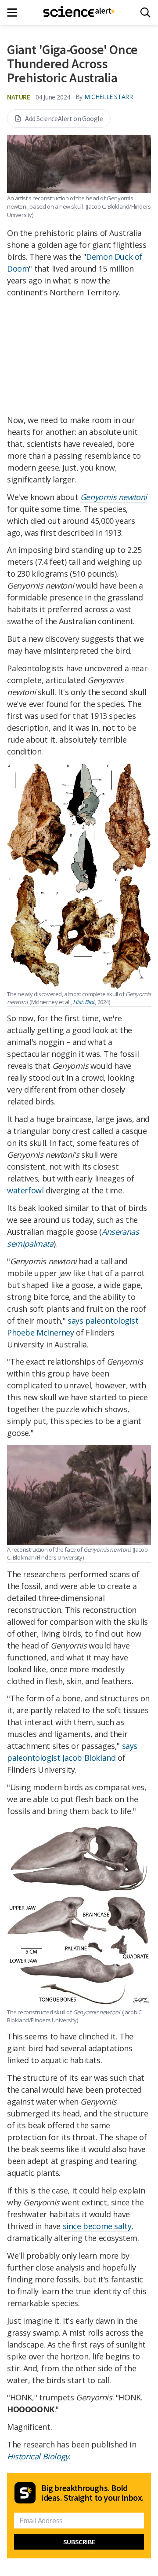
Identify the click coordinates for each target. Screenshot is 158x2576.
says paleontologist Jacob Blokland (72, 1752)
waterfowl (25, 1190)
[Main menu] (15, 13)
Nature (19, 97)
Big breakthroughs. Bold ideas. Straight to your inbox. (93, 2493)
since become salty (97, 2226)
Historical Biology (38, 2456)
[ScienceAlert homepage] (79, 12)
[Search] (145, 13)
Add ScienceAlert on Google (64, 118)
